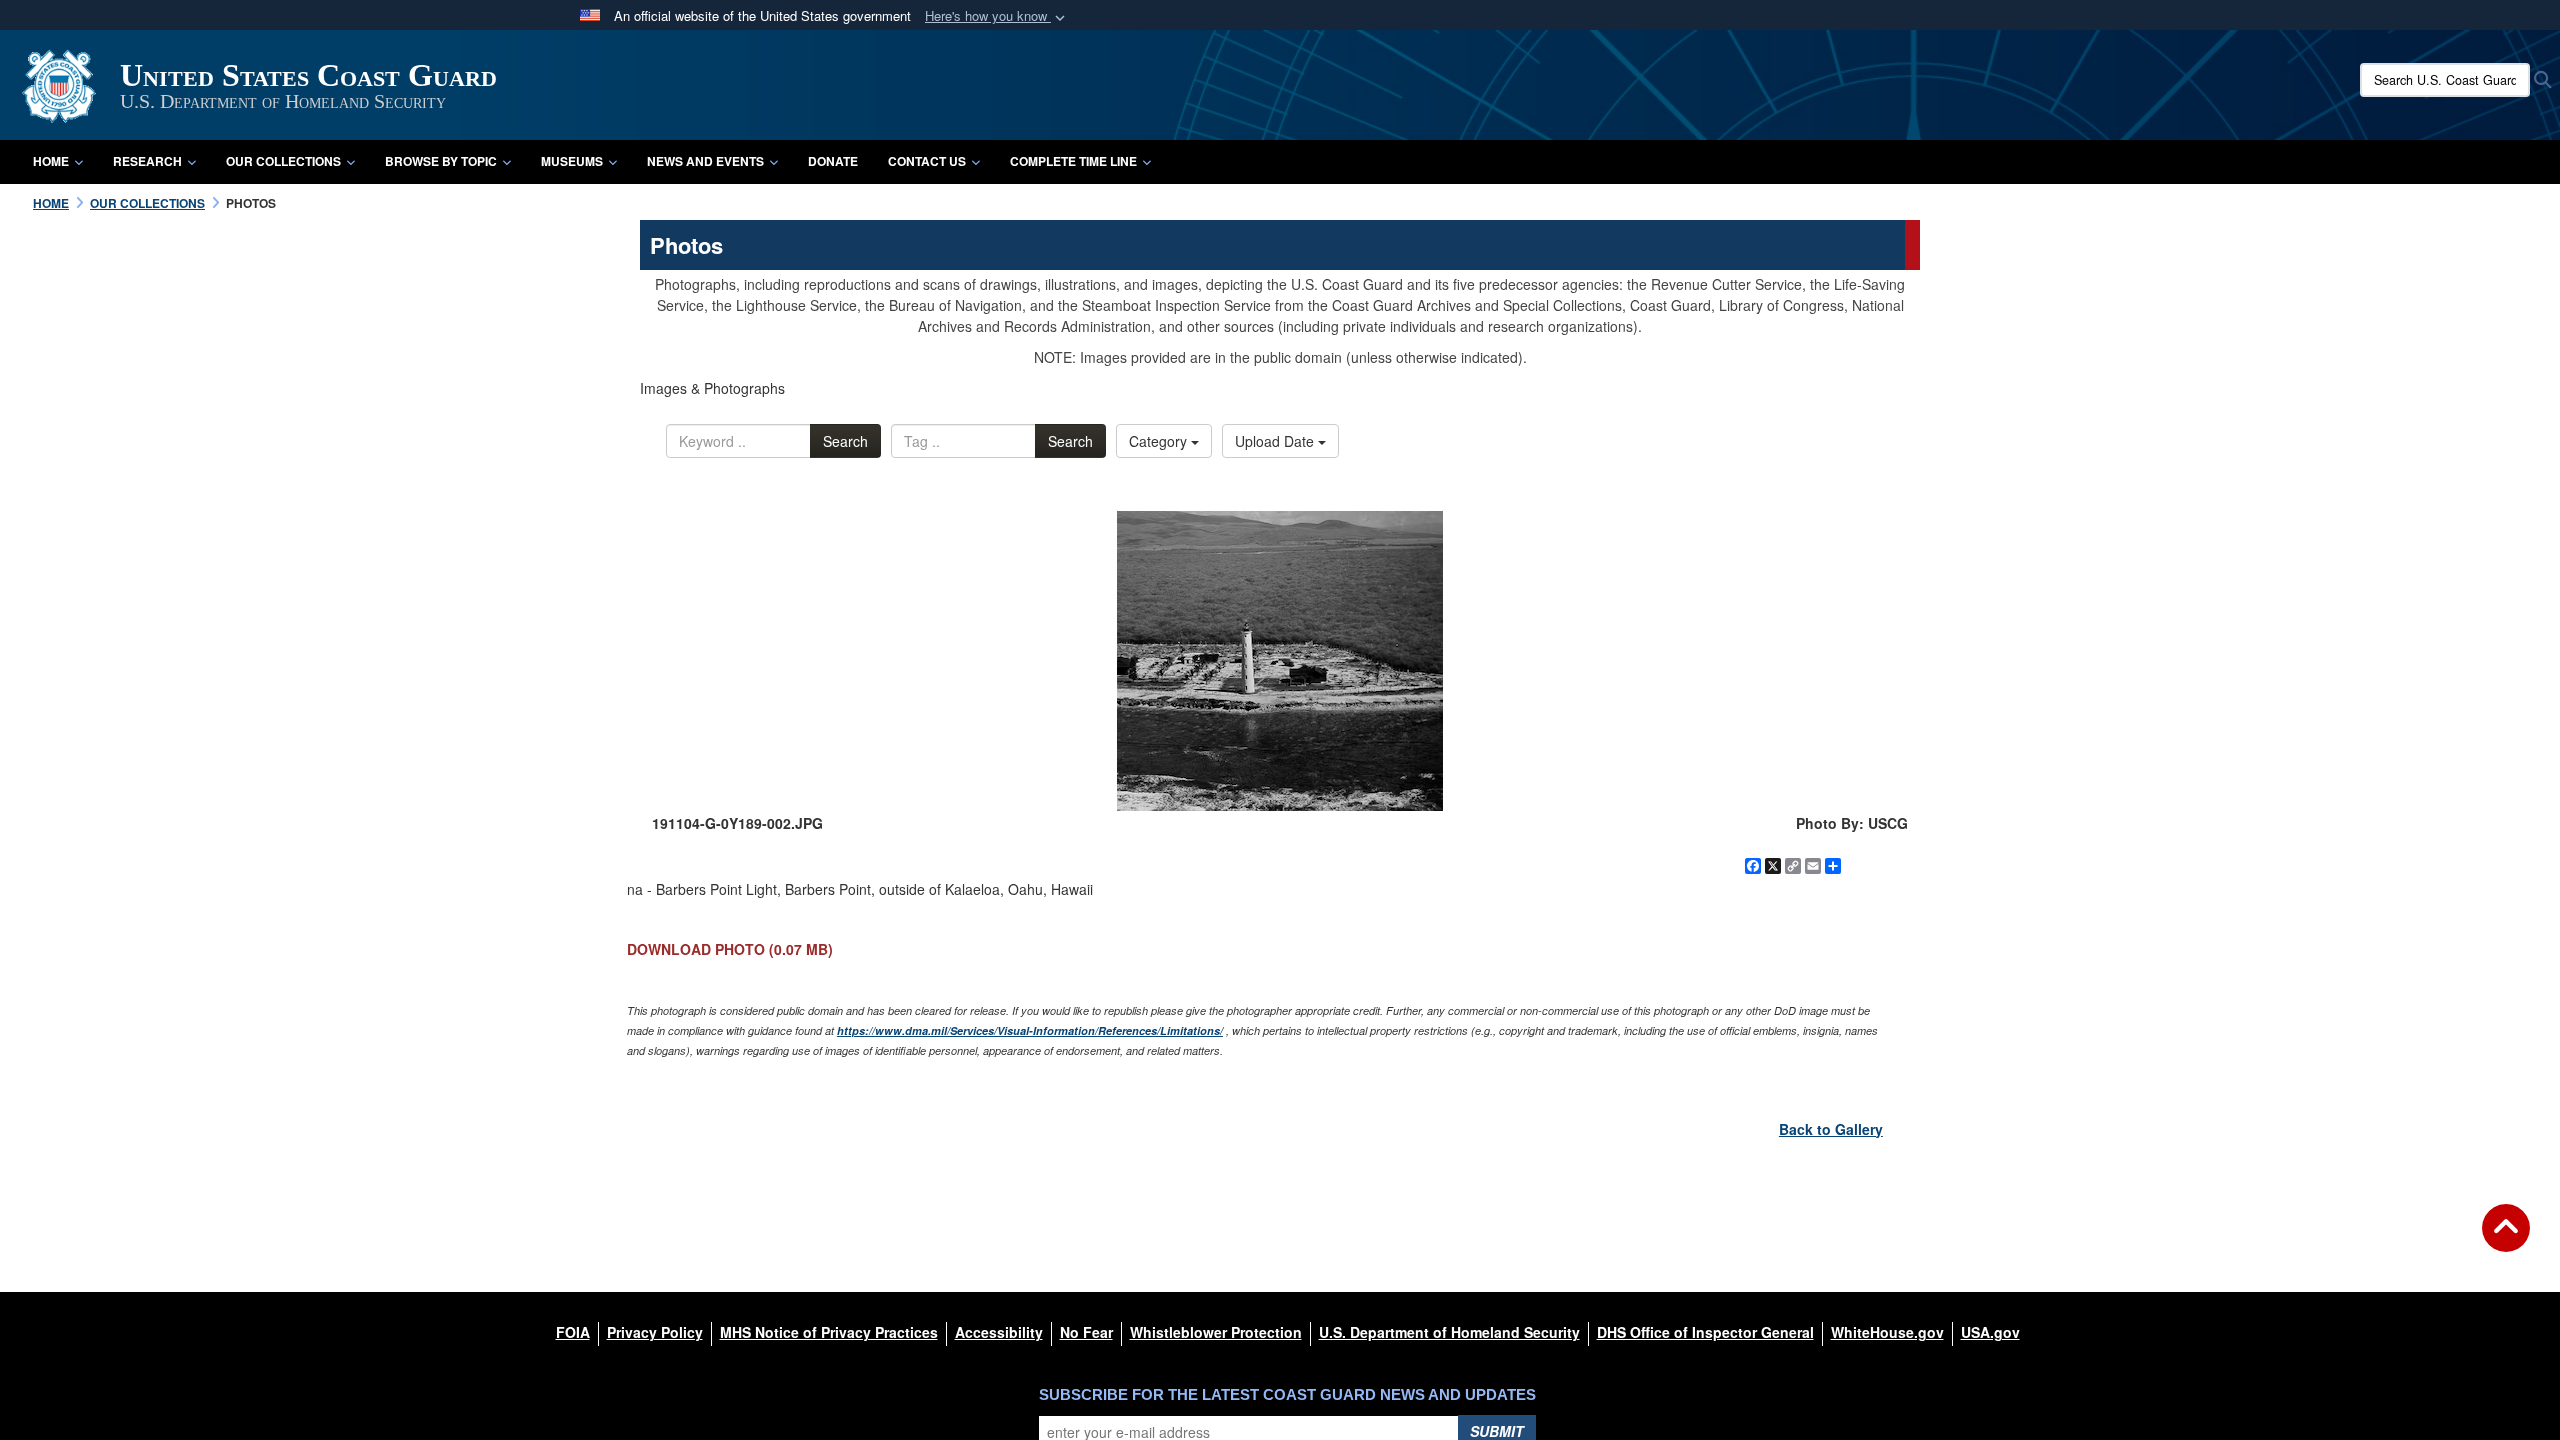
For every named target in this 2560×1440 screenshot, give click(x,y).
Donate (833, 161)
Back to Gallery (1831, 1129)
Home (51, 161)
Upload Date (1276, 441)
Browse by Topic (441, 161)
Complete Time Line (1073, 161)
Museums (572, 161)
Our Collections (283, 161)
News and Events (705, 161)
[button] (997, 16)
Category (1160, 441)
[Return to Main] (2506, 1240)
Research (147, 161)
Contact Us (927, 161)
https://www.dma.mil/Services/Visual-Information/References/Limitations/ (1030, 1030)
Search (845, 441)
